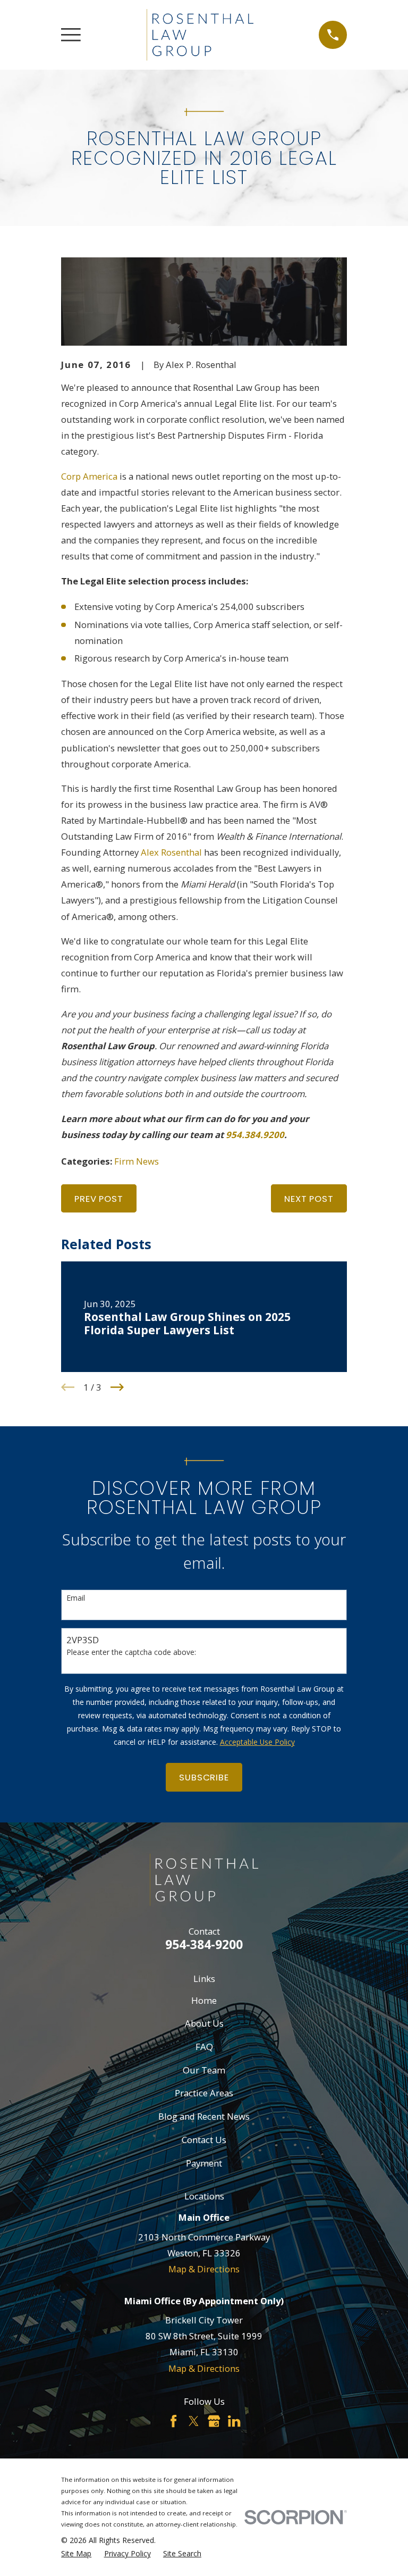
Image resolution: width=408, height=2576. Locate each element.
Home (204, 2000)
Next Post (309, 1199)
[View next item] (117, 1387)
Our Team (204, 2070)
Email (76, 1598)
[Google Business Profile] (214, 2421)
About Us (204, 2023)
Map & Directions (204, 2269)
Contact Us (204, 2140)
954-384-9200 (204, 1944)
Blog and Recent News (204, 2116)
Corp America (89, 476)
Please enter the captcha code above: (131, 1653)
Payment (204, 2163)
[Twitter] (194, 2421)
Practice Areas (204, 2093)
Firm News (137, 1161)
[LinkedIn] (234, 2421)
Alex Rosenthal (171, 852)
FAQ (204, 2047)
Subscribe (204, 1777)
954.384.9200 (255, 1135)
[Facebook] (173, 2421)
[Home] (200, 35)
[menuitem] (76, 2553)
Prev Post (99, 1199)
